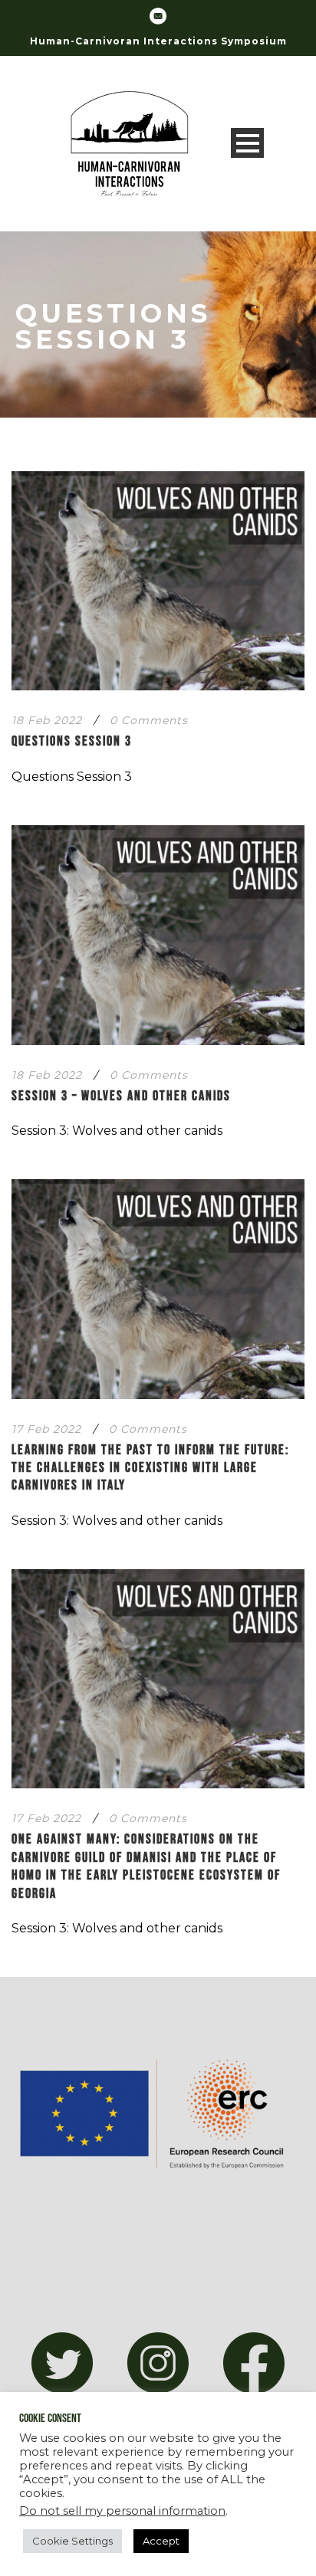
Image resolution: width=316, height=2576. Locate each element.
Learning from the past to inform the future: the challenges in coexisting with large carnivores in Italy (150, 1468)
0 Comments (149, 720)
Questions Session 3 (72, 741)
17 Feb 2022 (46, 1429)
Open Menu (247, 143)
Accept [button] (161, 2541)
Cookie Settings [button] (72, 2541)
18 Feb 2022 (47, 720)
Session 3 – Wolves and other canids (121, 1096)
